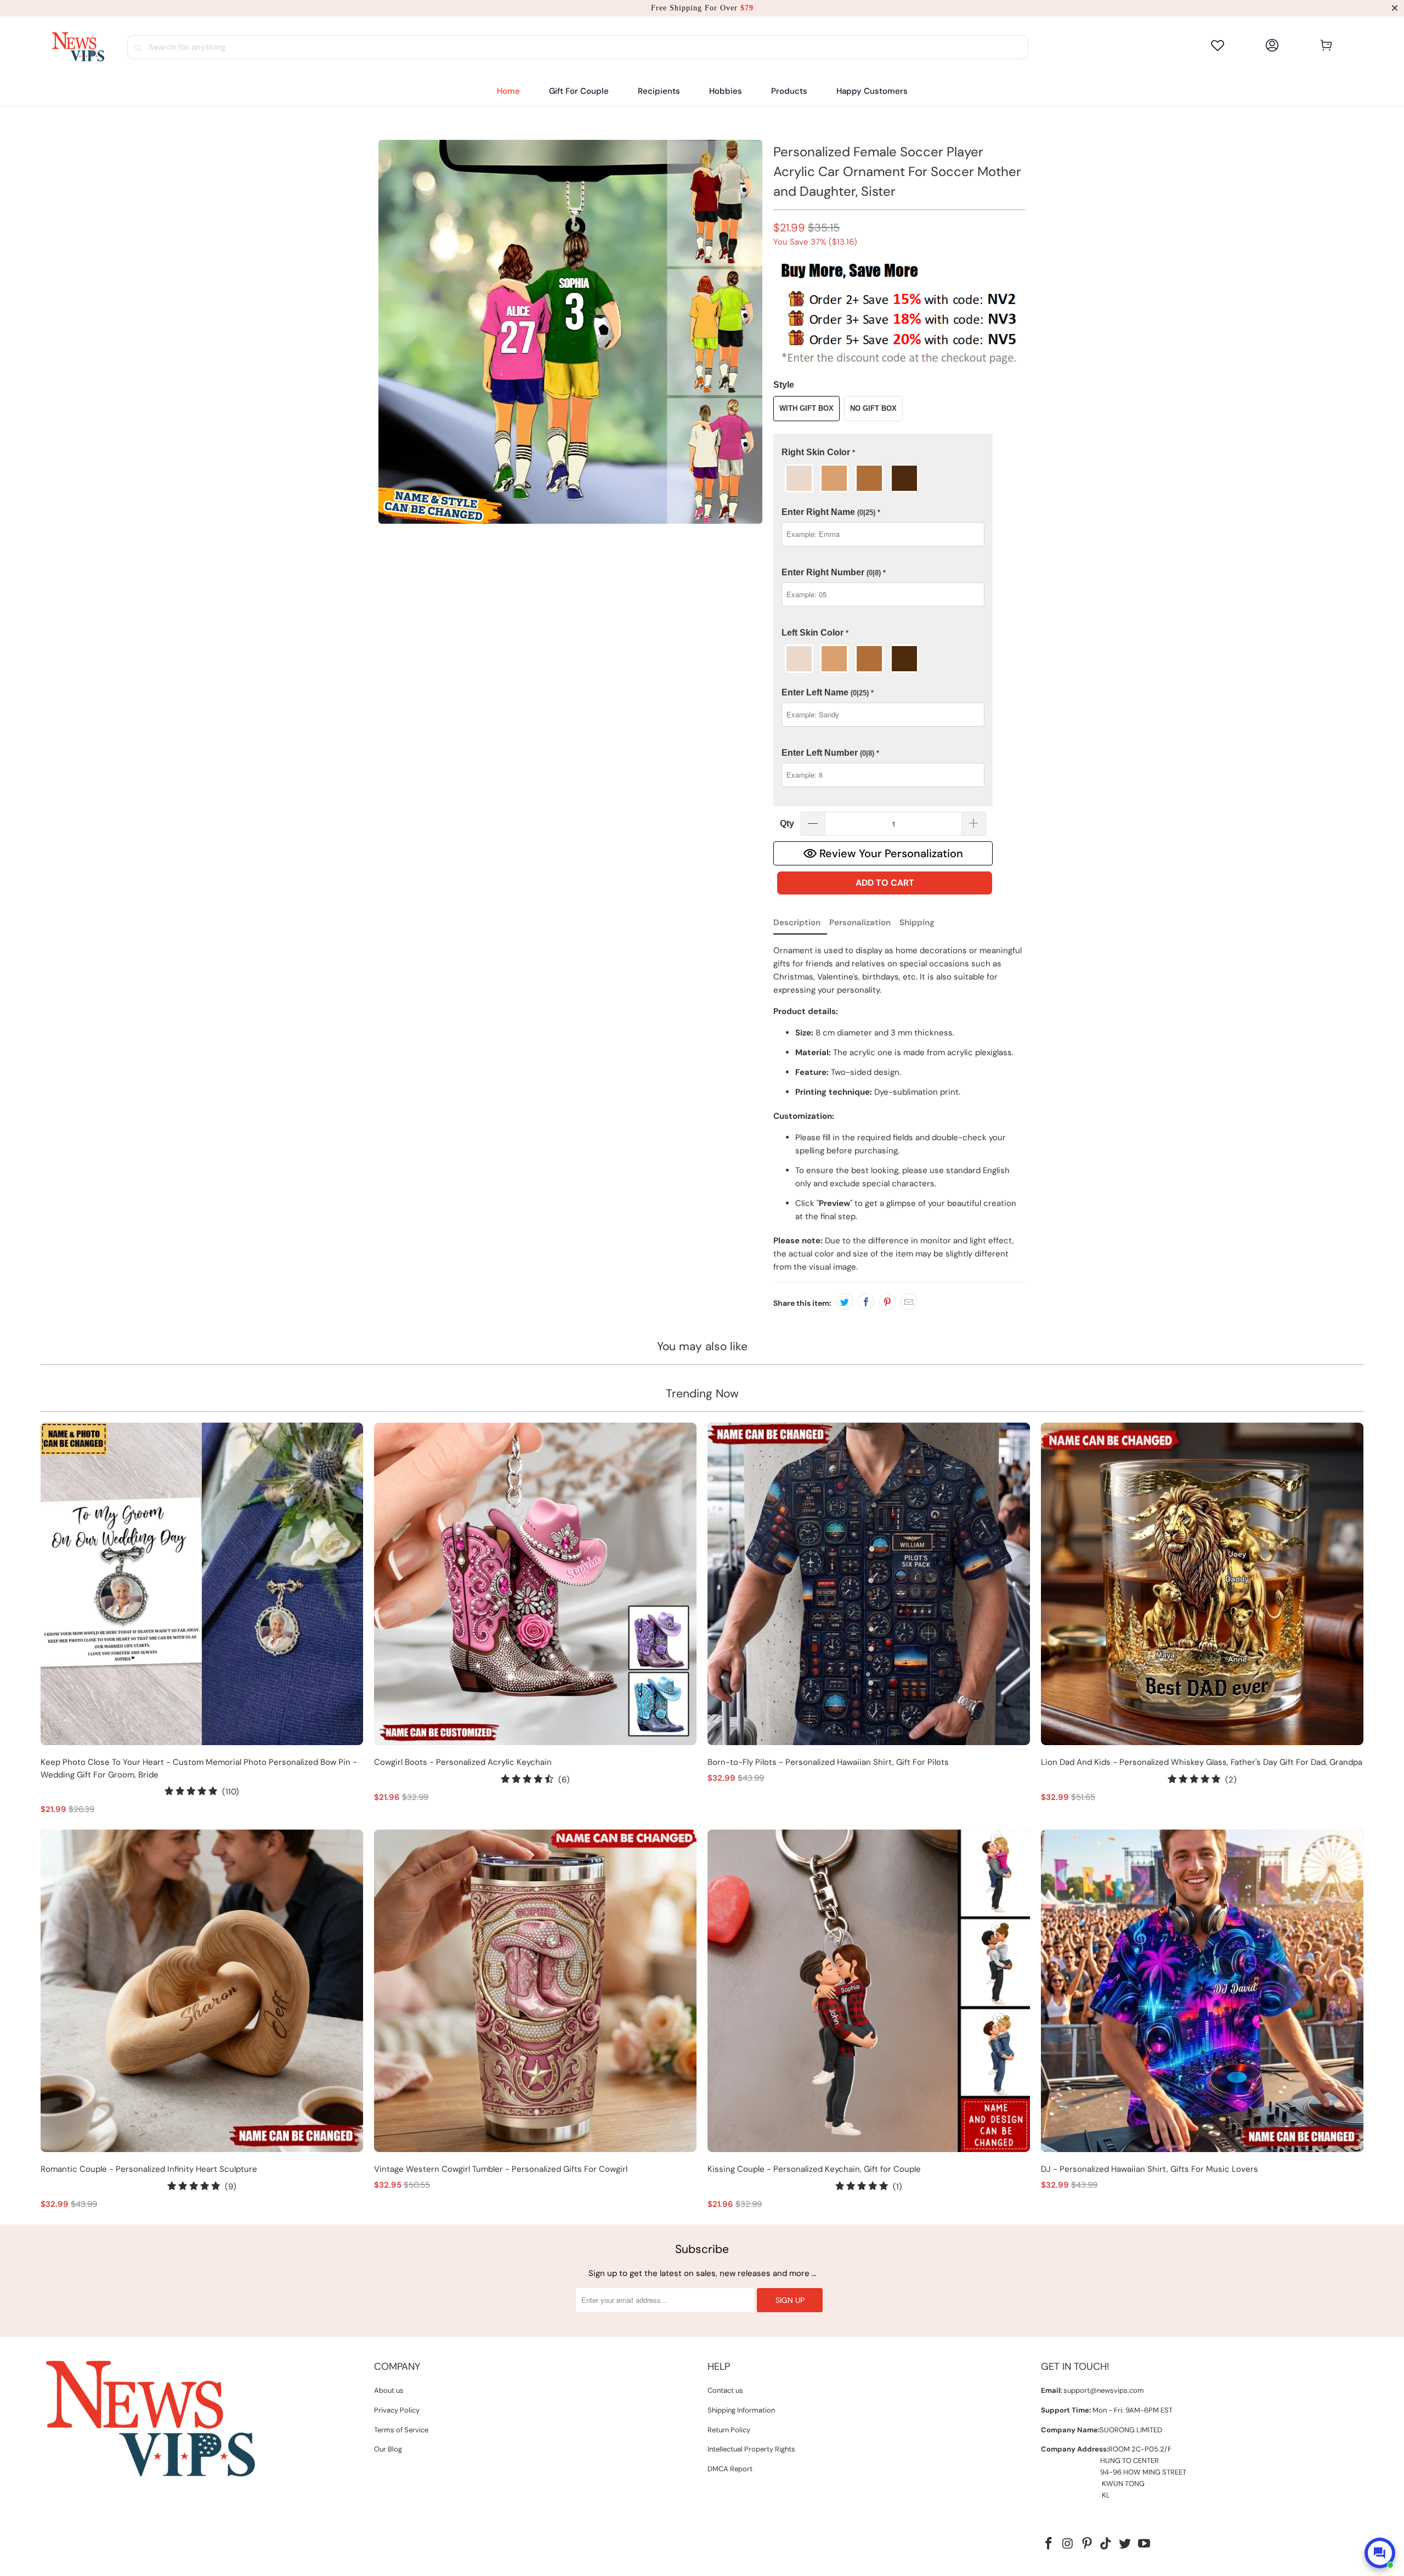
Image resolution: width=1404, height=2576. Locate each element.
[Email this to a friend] (909, 1301)
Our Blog (388, 2449)
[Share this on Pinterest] (887, 1301)
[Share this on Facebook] (866, 1301)
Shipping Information (741, 2410)
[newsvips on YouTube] (1144, 2544)
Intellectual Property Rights (751, 2449)
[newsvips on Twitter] (1125, 2544)
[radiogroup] (883, 478)
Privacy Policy (397, 2410)
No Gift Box (873, 408)
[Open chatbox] (1380, 2553)
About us (389, 2390)
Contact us (725, 2390)
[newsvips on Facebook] (1049, 2544)
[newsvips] (78, 47)
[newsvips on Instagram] (1068, 2544)
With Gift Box (806, 408)
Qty (787, 823)
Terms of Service (401, 2430)
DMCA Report (730, 2469)
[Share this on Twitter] (845, 1301)
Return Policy (729, 2430)
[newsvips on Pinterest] (1087, 2544)
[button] (659, 91)
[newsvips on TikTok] (1106, 2544)
